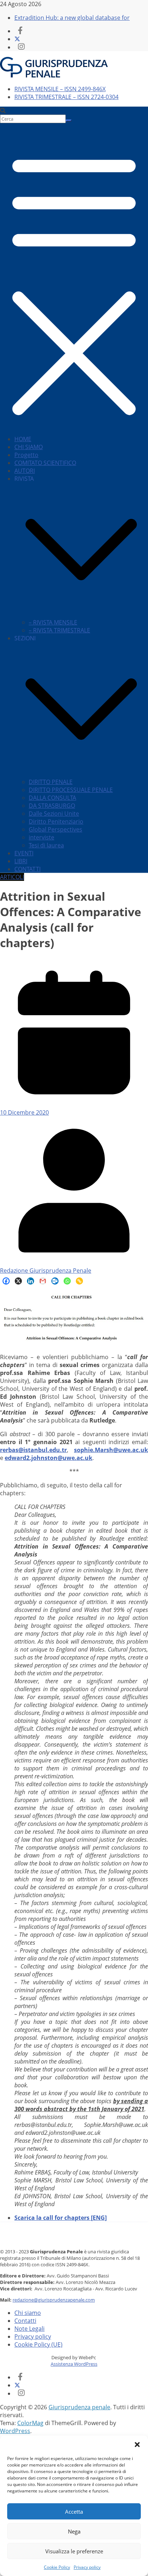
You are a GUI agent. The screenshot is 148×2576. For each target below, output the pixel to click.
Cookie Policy (57, 2567)
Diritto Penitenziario (56, 821)
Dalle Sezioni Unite (54, 814)
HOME (23, 439)
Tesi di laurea (46, 845)
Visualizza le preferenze (74, 2551)
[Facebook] (6, 1281)
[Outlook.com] (55, 1281)
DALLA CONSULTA (52, 798)
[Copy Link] (79, 1281)
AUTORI (25, 471)
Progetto (26, 455)
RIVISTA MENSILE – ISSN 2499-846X (60, 89)
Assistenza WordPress (74, 2364)
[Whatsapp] (67, 1281)
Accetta (74, 2512)
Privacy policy (87, 2567)
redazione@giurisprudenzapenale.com (54, 2300)
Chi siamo (28, 2313)
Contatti (25, 2321)
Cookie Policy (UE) (38, 2344)
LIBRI (21, 861)
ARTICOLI (12, 877)
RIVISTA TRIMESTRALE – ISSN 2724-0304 (66, 97)
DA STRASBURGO (52, 806)
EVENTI (24, 853)
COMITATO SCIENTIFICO (45, 463)
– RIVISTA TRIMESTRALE (59, 630)
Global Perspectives (55, 829)
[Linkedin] (31, 1281)
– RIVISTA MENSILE (53, 622)
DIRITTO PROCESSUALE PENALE (71, 790)
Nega (74, 2531)
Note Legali (29, 2329)
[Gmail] (43, 1281)
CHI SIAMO (29, 447)
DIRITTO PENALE (51, 782)
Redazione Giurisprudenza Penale (46, 1271)
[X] (18, 1281)
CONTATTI (27, 869)
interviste (41, 837)
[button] (137, 2445)
